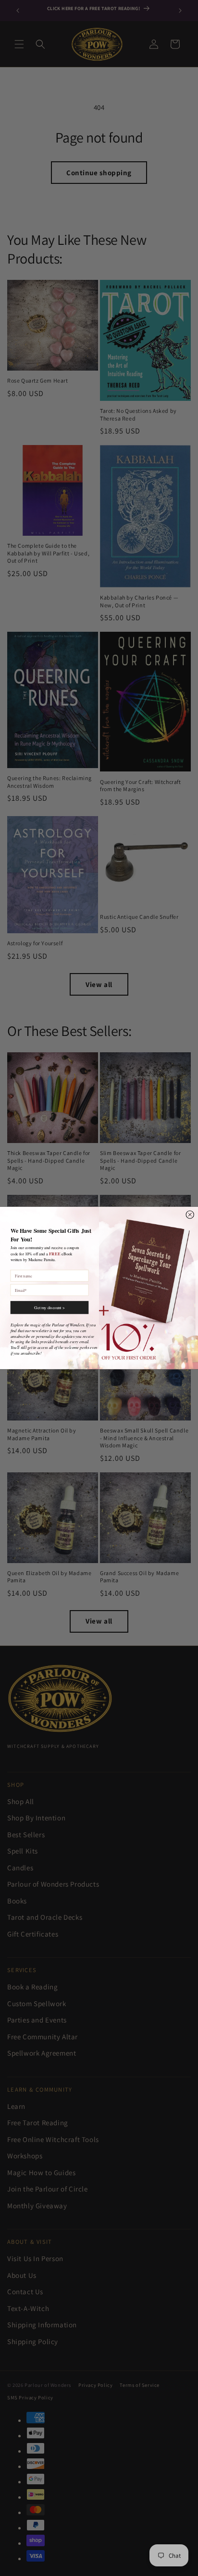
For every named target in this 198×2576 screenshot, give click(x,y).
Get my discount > (49, 1307)
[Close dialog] (190, 1215)
